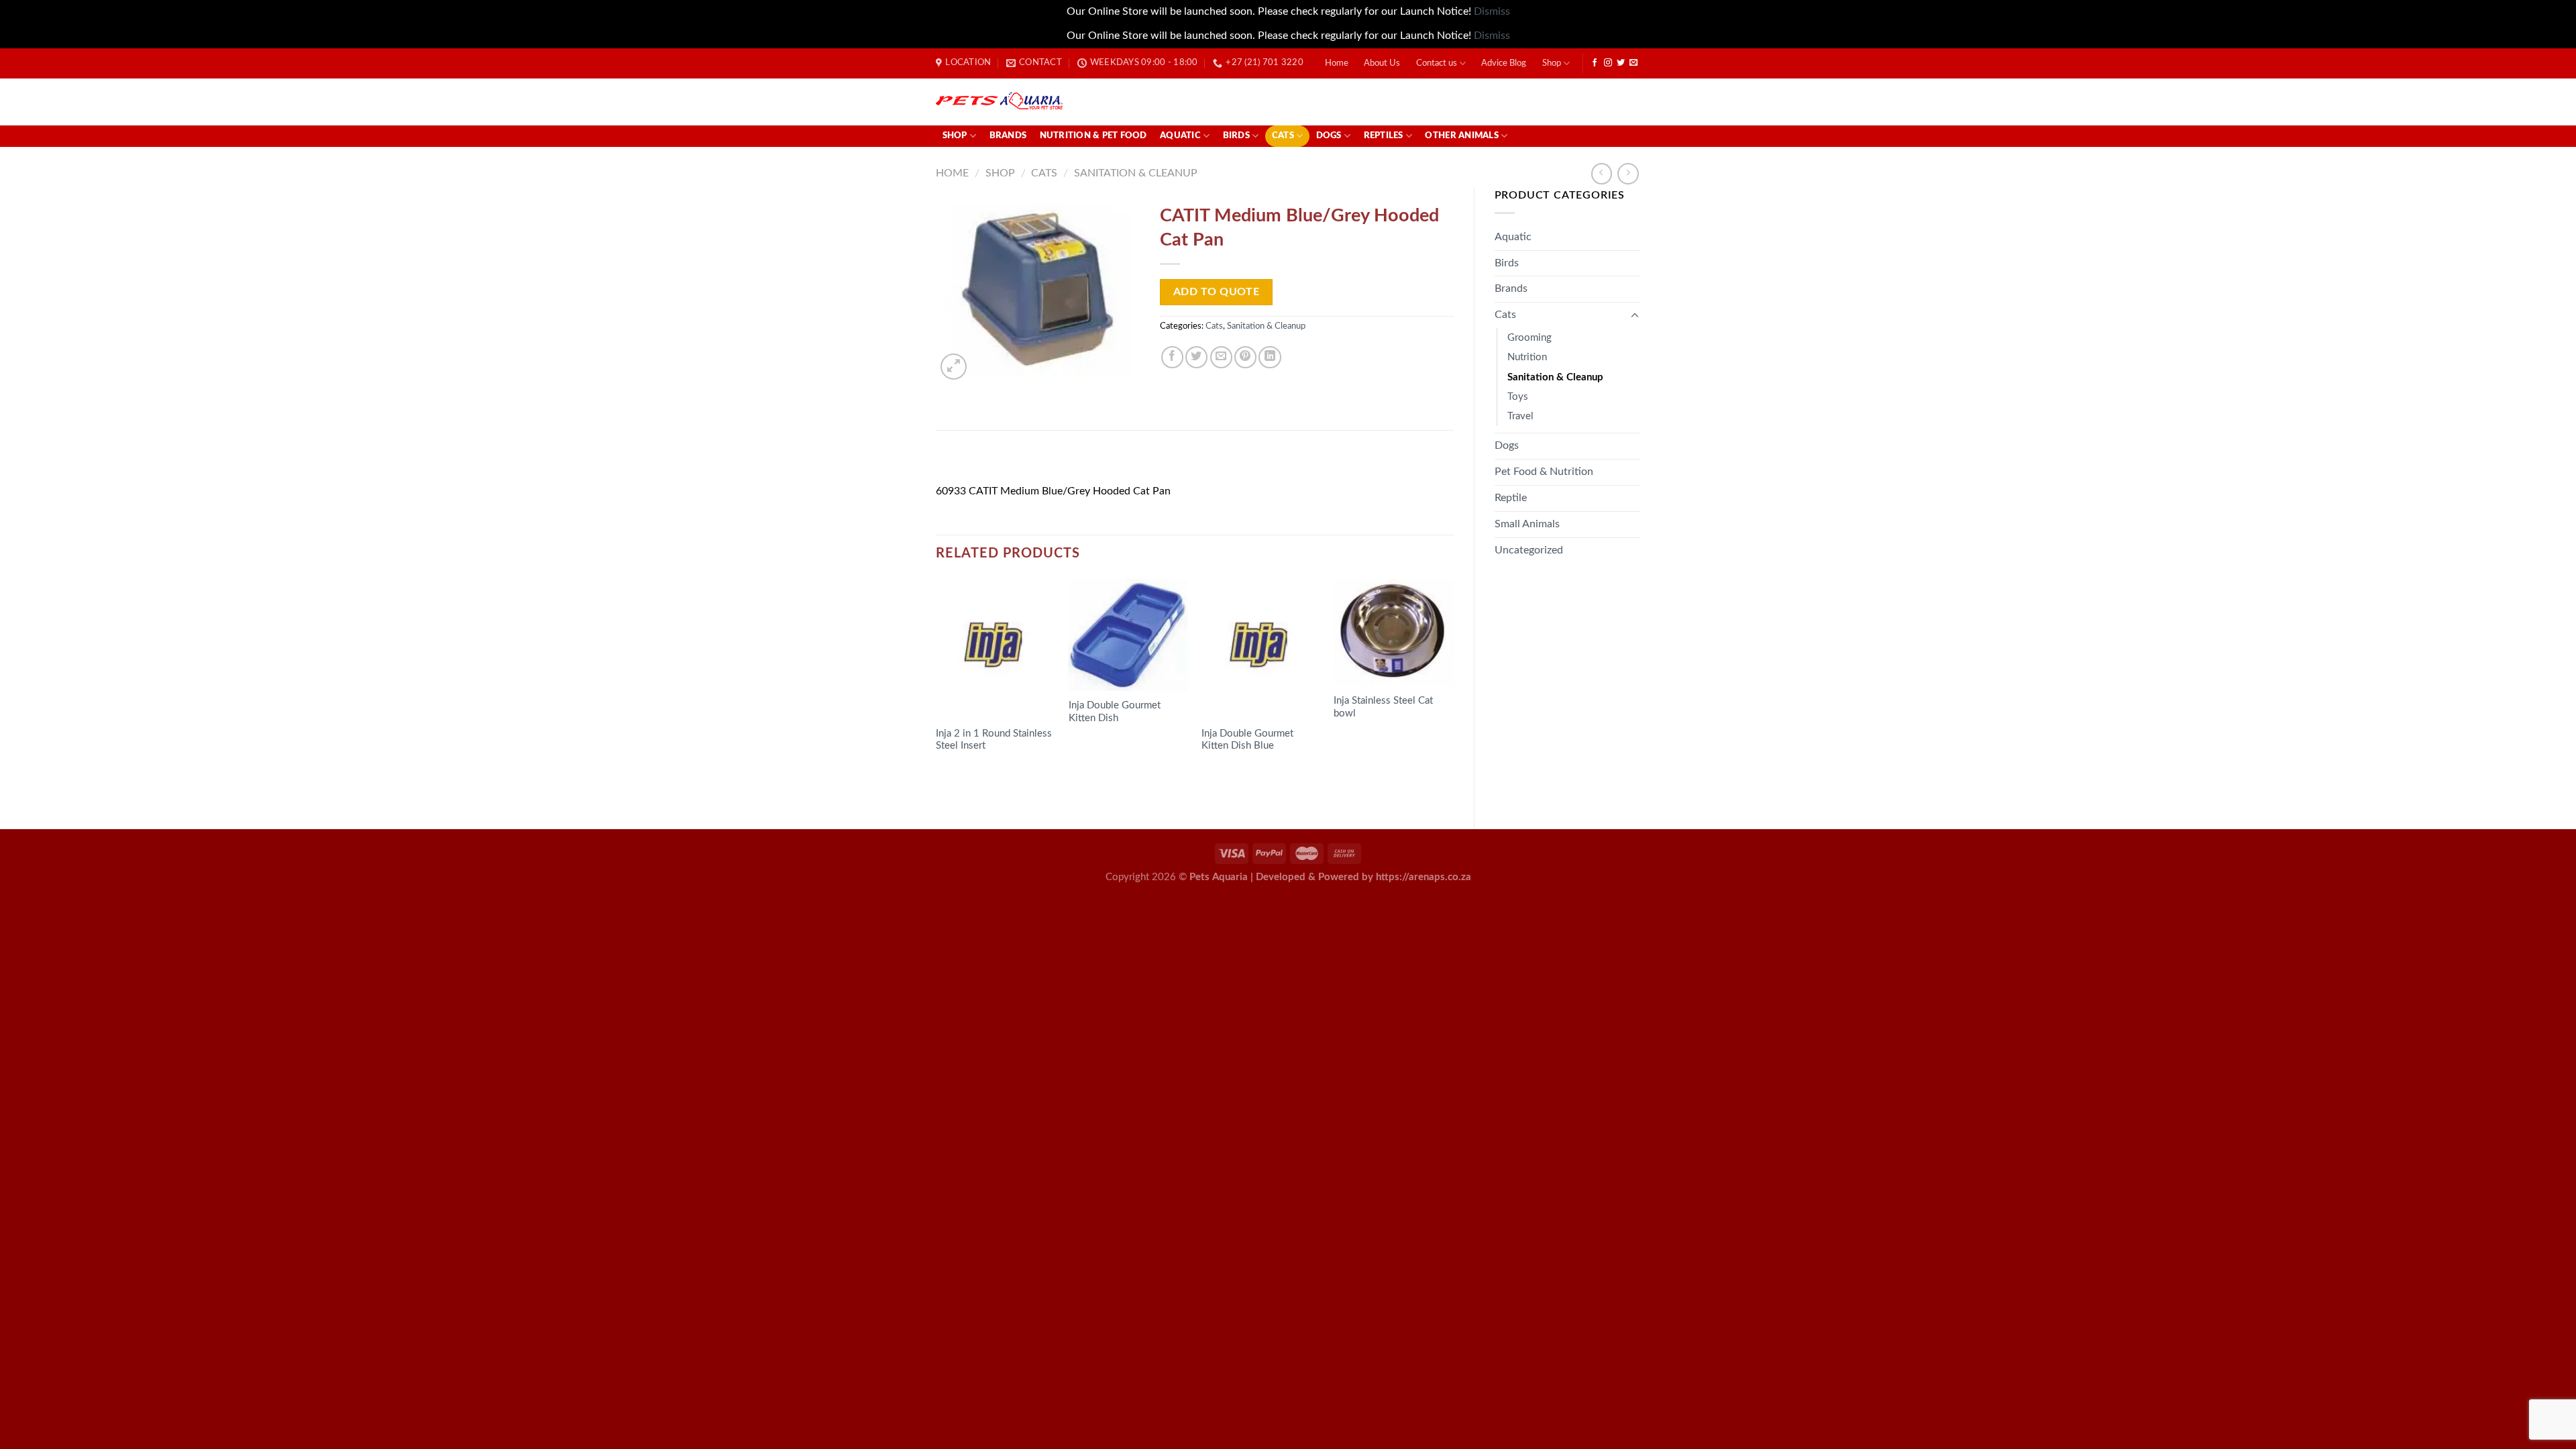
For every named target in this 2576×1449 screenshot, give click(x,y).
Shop (1552, 63)
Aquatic (1180, 136)
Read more (971, 772)
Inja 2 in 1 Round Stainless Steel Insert (994, 740)
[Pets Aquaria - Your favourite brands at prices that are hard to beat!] (1077, 102)
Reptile (1511, 498)
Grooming (1529, 338)
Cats (1283, 136)
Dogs (1329, 136)
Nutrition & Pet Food (1093, 136)
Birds (1236, 136)
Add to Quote (1217, 292)
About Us (1382, 63)
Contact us (1437, 63)
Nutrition (1527, 357)
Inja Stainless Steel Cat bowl (1383, 707)
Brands (1008, 136)
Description (973, 461)
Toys (1518, 397)
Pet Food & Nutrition (1544, 472)
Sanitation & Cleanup (1136, 173)
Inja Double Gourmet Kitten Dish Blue (1247, 740)
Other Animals (1461, 136)
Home (1337, 63)
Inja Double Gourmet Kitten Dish (1115, 712)
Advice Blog (1504, 63)
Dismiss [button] (1492, 11)
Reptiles (1384, 136)
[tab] (972, 462)
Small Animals (1527, 524)
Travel (1520, 416)
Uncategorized (1529, 550)
